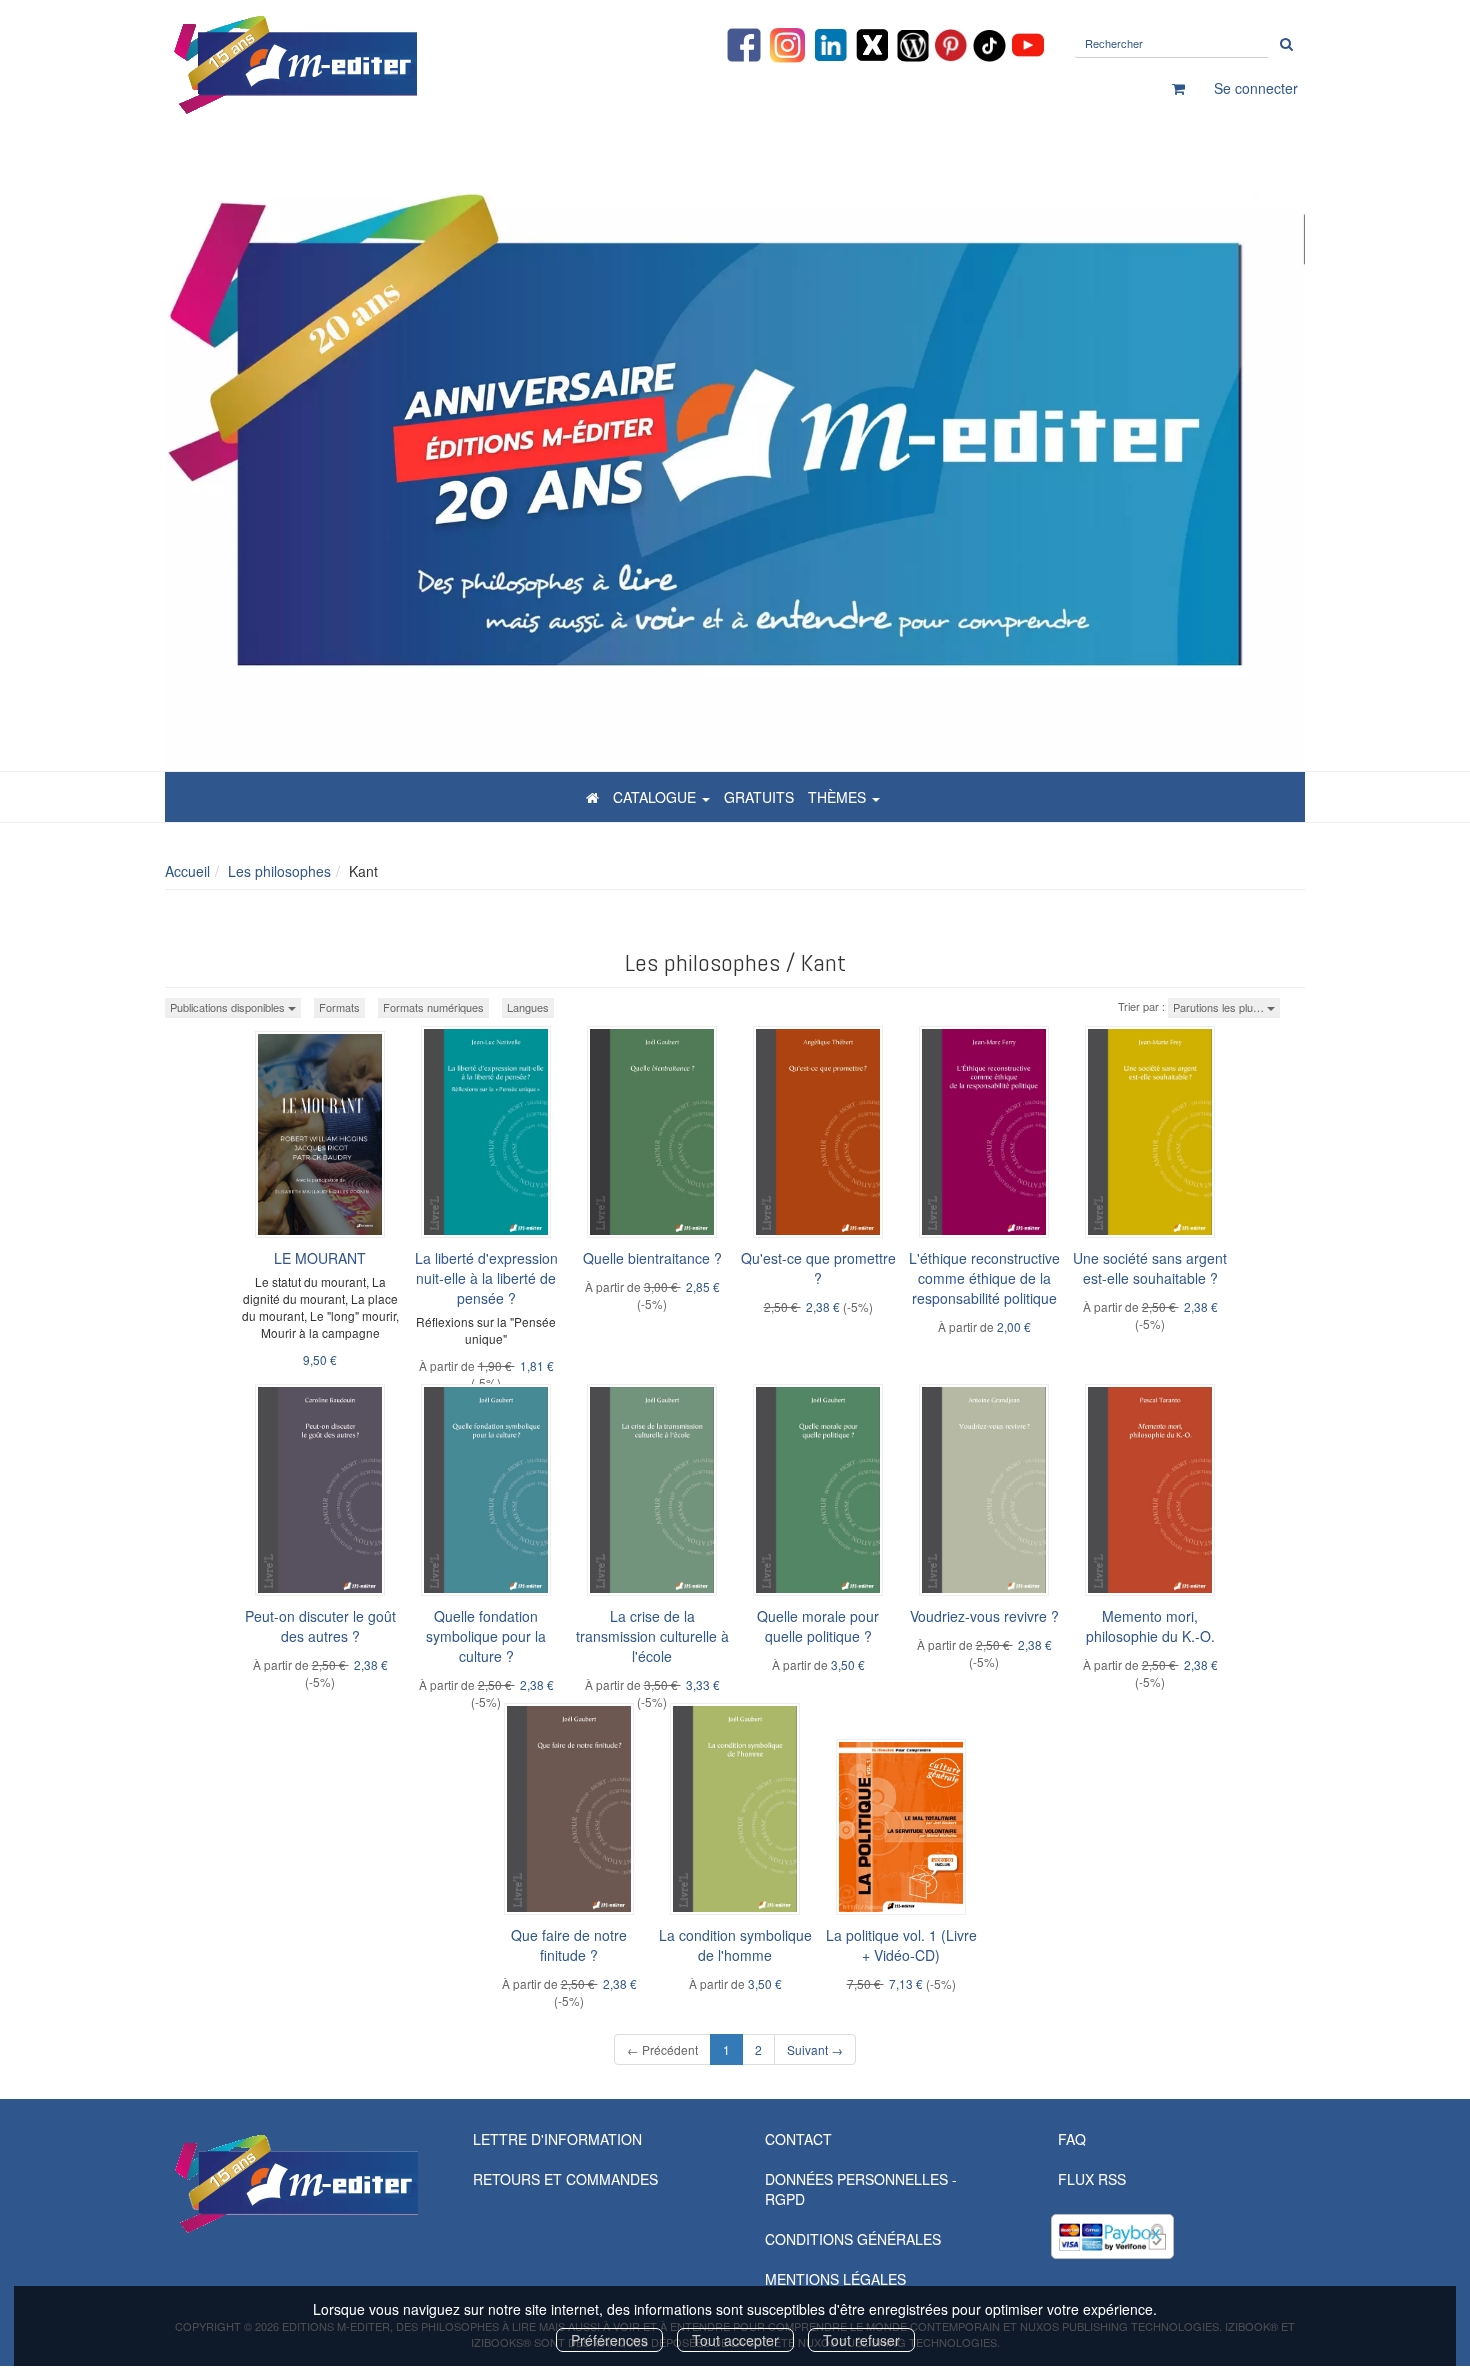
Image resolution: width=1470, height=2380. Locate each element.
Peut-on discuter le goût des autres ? (320, 1626)
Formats (339, 1007)
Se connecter (1256, 88)
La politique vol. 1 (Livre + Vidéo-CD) (901, 1945)
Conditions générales (853, 2239)
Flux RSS (1092, 2179)
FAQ (1072, 2139)
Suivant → (815, 2049)
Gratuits (759, 797)
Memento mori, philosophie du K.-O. (1150, 1626)
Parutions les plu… (1220, 1007)
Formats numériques (433, 1007)
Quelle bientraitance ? (652, 1258)
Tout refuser (861, 2340)
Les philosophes (279, 871)
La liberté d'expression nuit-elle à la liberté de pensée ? (486, 1278)
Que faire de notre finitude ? (569, 1945)
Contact (798, 2139)
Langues (528, 1007)
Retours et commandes (565, 2179)
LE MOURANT (320, 1258)
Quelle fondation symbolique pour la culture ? (486, 1636)
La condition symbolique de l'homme (735, 1945)
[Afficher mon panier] (1178, 88)
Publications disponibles (229, 1007)
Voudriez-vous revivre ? (984, 1616)
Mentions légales (835, 2279)
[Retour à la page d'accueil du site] (345, 65)
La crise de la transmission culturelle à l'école (652, 1636)
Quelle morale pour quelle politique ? (818, 1626)
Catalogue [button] (656, 797)
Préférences (609, 2340)
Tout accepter (735, 2340)
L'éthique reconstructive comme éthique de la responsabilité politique (984, 1278)
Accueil (187, 871)
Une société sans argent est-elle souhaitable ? (1150, 1268)
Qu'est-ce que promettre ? (818, 1268)
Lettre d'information (557, 2139)
